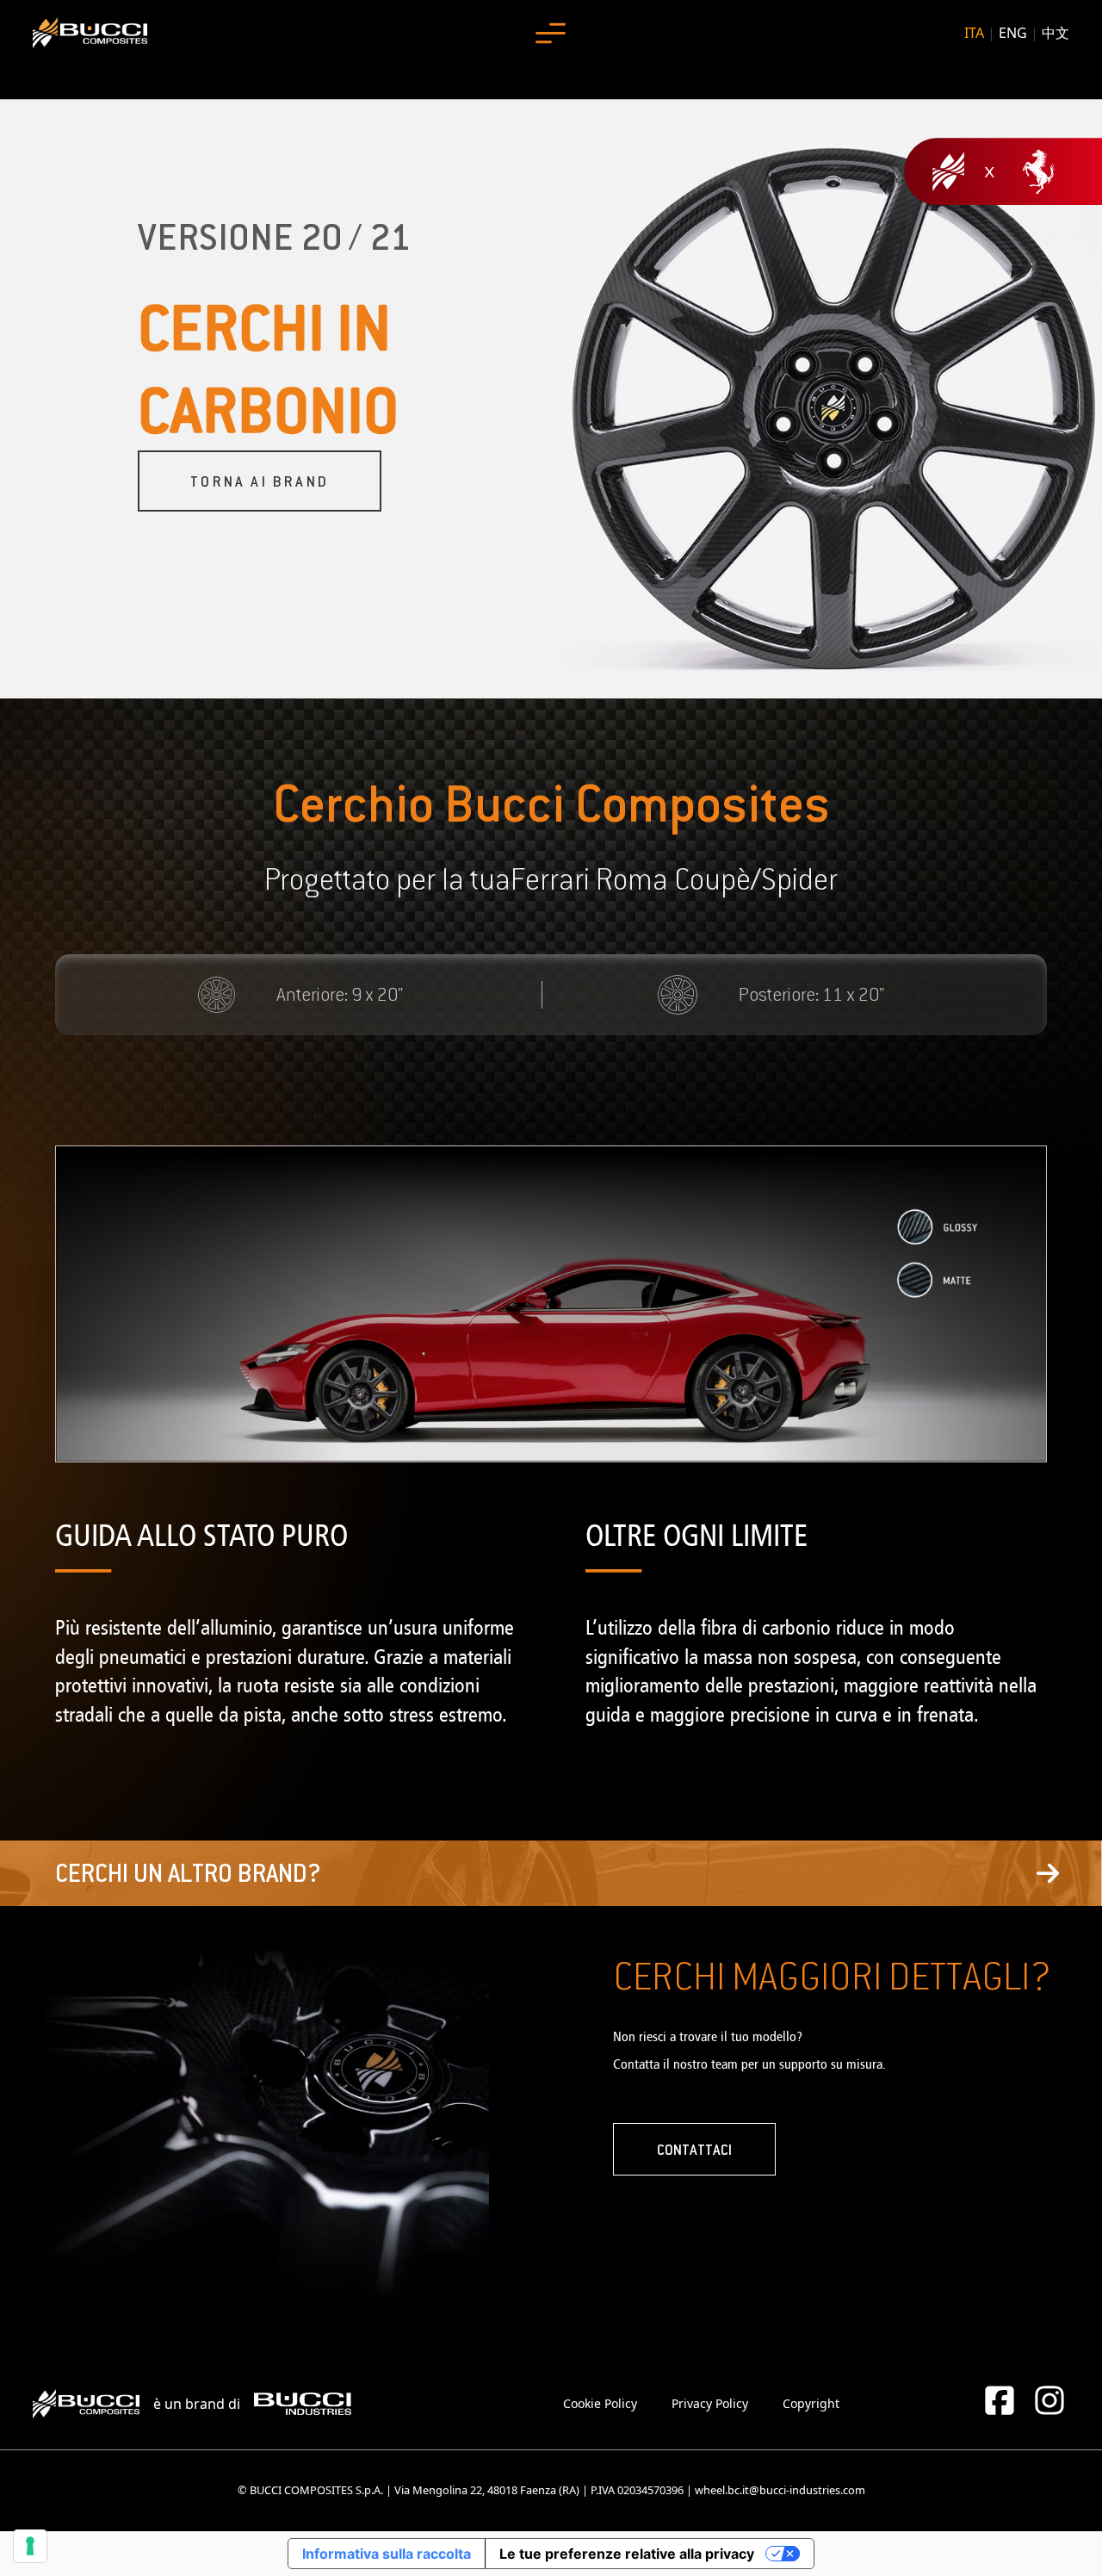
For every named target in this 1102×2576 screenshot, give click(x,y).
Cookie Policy (600, 2403)
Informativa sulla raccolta (387, 2554)
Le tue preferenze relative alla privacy (627, 2554)
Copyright (811, 2403)
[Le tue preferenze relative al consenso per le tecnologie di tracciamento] (30, 2546)
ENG (1013, 33)
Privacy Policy (710, 2403)
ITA (974, 33)
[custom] (1000, 2400)
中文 (1056, 33)
